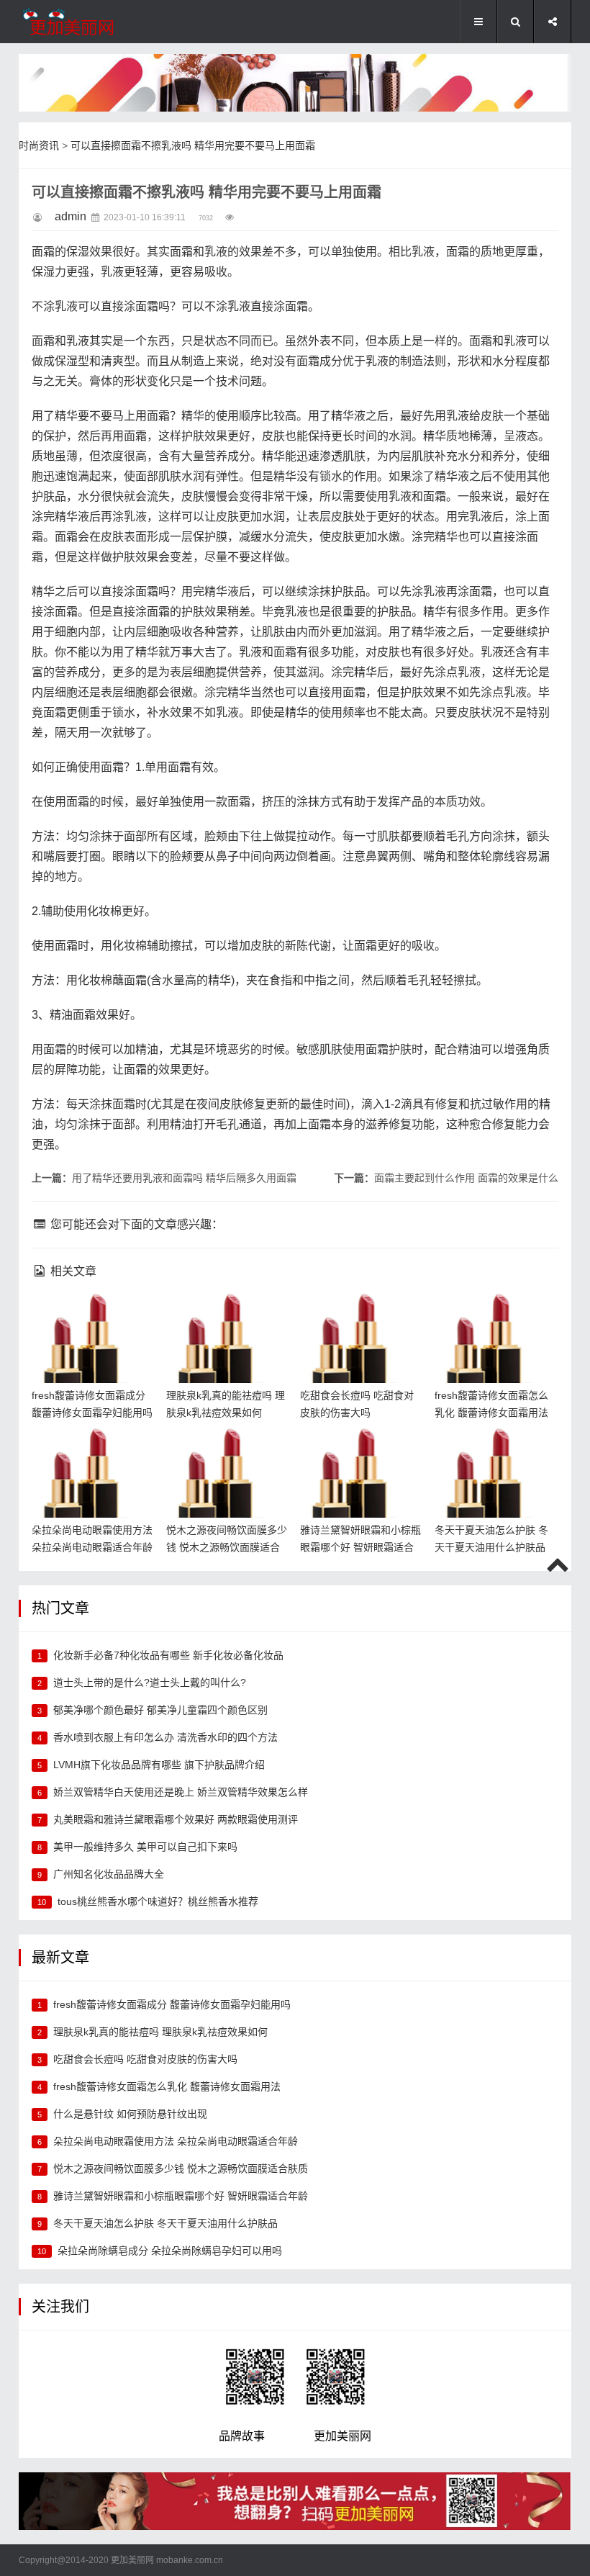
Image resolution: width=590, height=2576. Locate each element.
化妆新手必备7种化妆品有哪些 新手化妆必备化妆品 (168, 1655)
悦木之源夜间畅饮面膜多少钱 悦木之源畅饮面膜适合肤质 (225, 1451)
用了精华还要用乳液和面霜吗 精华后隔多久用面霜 (184, 1178)
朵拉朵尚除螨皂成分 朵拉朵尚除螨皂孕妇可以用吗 (170, 2251)
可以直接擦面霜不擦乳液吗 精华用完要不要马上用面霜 (193, 145)
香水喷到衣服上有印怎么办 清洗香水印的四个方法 (165, 1737)
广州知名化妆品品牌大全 (109, 1874)
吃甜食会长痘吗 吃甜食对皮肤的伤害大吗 (145, 2059)
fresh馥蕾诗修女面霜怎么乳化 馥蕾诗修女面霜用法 (494, 1316)
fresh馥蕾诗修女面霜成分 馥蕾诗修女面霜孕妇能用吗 (91, 1316)
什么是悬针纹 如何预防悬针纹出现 (130, 2114)
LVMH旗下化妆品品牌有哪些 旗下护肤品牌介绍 (159, 1765)
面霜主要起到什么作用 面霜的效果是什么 (466, 1178)
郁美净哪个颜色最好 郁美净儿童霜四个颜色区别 (160, 1710)
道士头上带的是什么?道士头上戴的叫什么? (150, 1683)
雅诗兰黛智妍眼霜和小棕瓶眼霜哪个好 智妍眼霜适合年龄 (359, 1451)
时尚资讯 (39, 145)
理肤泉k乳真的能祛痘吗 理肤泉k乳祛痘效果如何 (160, 2032)
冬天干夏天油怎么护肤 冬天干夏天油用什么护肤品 (492, 1451)
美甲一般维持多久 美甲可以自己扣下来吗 (145, 1847)
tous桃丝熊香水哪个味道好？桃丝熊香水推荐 (158, 1901)
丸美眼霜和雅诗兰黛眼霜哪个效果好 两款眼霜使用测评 (176, 1819)
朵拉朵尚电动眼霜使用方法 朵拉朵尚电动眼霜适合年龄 (91, 1451)
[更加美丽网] (91, 22)
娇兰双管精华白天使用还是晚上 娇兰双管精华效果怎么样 (181, 1792)
